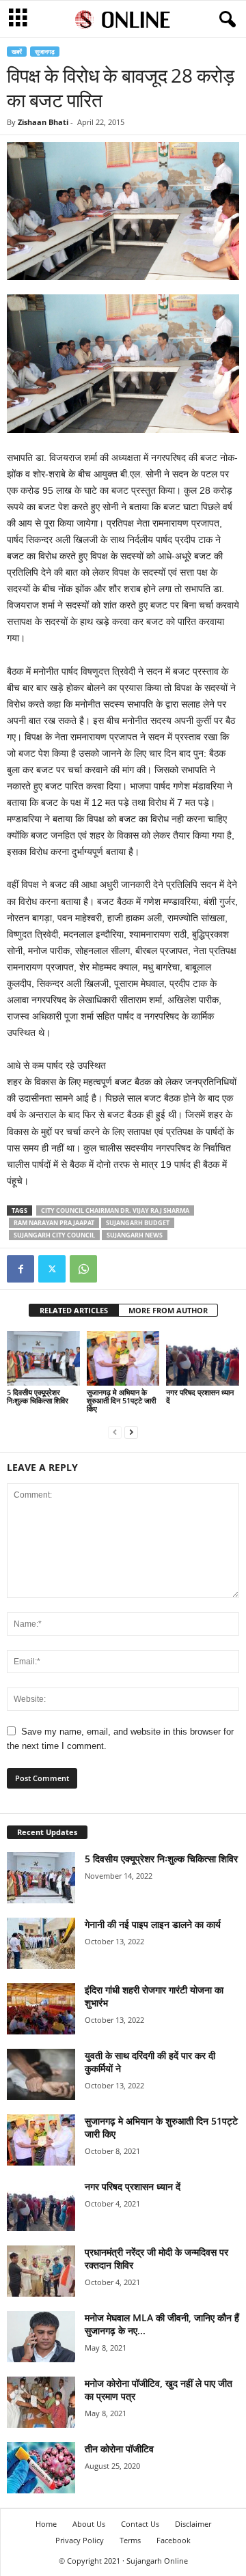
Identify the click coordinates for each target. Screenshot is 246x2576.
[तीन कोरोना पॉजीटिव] (41, 2468)
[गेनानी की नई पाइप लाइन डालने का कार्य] (41, 1943)
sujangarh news (135, 1235)
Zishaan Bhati (43, 122)
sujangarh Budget (138, 1223)
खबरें (17, 52)
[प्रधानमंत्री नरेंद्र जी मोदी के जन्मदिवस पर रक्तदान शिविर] (41, 2271)
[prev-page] (115, 1432)
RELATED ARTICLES (74, 1310)
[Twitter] (52, 1269)
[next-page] (131, 1432)
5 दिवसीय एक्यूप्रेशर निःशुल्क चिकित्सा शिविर (38, 1396)
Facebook (174, 2540)
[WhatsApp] (83, 1269)
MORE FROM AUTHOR (168, 1310)
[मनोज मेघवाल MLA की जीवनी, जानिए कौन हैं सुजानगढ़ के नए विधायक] (41, 2337)
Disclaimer (193, 2524)
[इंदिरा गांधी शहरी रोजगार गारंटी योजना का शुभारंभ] (41, 2009)
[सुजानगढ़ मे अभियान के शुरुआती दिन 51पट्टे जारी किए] (123, 1358)
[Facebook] (20, 1269)
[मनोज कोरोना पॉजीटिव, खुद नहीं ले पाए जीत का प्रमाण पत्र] (41, 2402)
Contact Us (140, 2524)
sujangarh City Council (54, 1235)
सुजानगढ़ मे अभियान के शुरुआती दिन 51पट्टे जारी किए (121, 1400)
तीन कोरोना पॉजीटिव (119, 2449)
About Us (89, 2524)
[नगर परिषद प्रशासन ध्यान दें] (203, 1358)
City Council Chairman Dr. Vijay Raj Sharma (115, 1210)
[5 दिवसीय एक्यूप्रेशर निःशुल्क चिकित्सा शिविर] (43, 1358)
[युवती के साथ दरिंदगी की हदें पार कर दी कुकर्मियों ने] (41, 2074)
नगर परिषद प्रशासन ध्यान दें (200, 1396)
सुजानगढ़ (45, 52)
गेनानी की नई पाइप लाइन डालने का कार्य (153, 1924)
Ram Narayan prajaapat (54, 1223)
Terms (130, 2540)
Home (46, 2524)
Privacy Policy (80, 2540)
